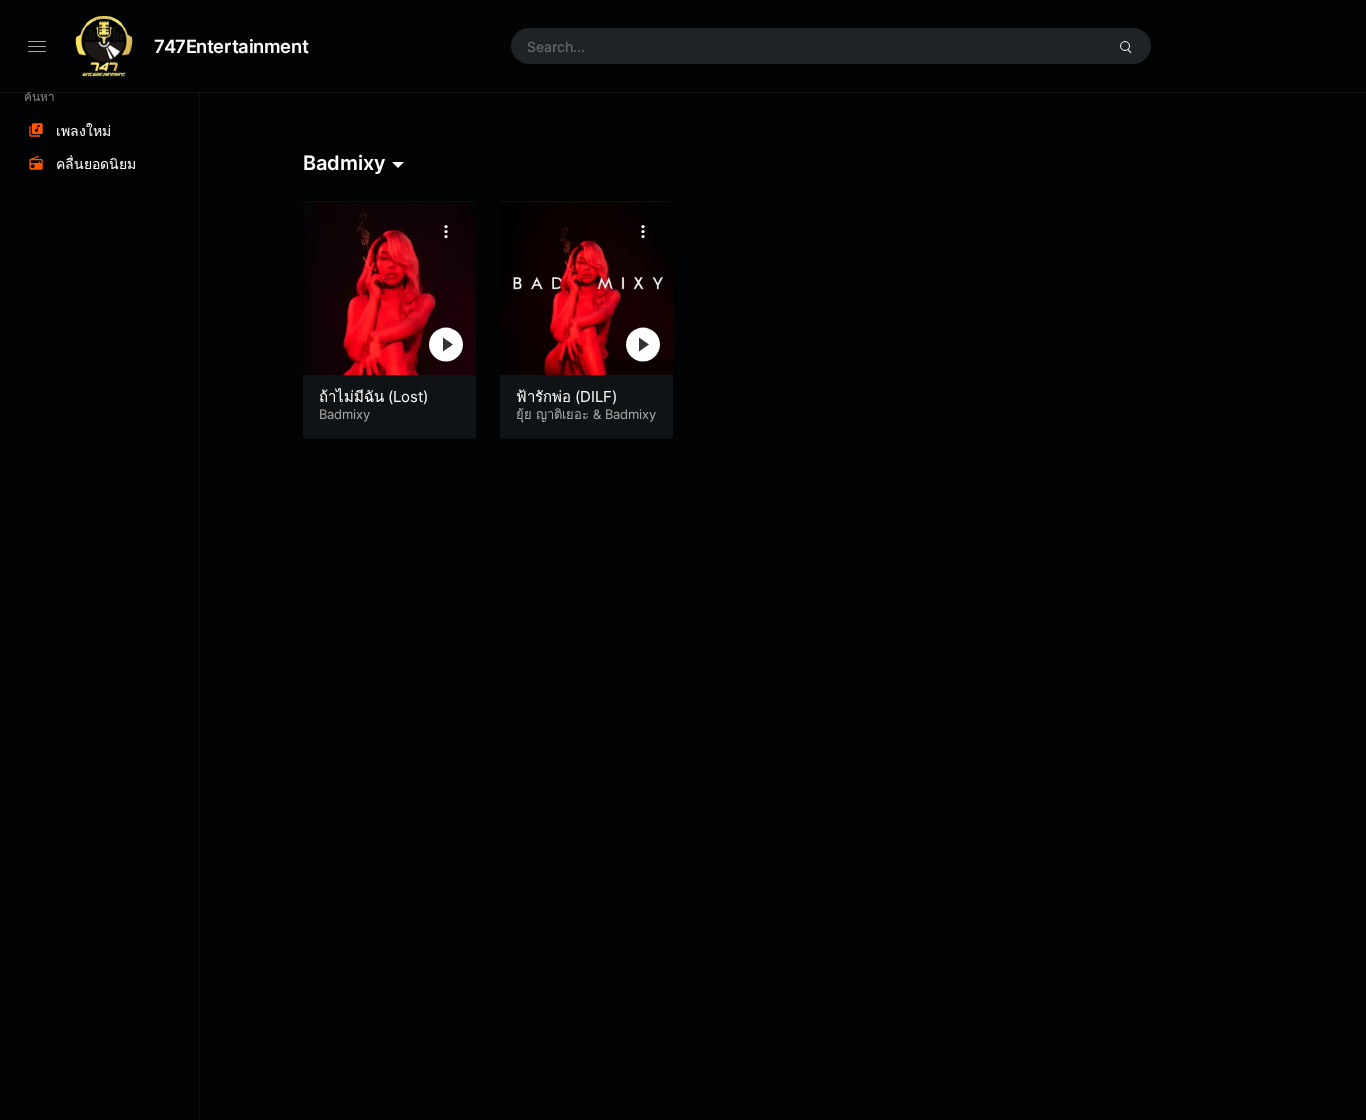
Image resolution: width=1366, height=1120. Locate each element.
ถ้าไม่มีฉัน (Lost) (373, 396)
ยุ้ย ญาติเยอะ (552, 414)
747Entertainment (231, 46)
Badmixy (344, 414)
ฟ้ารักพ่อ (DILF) (566, 396)
